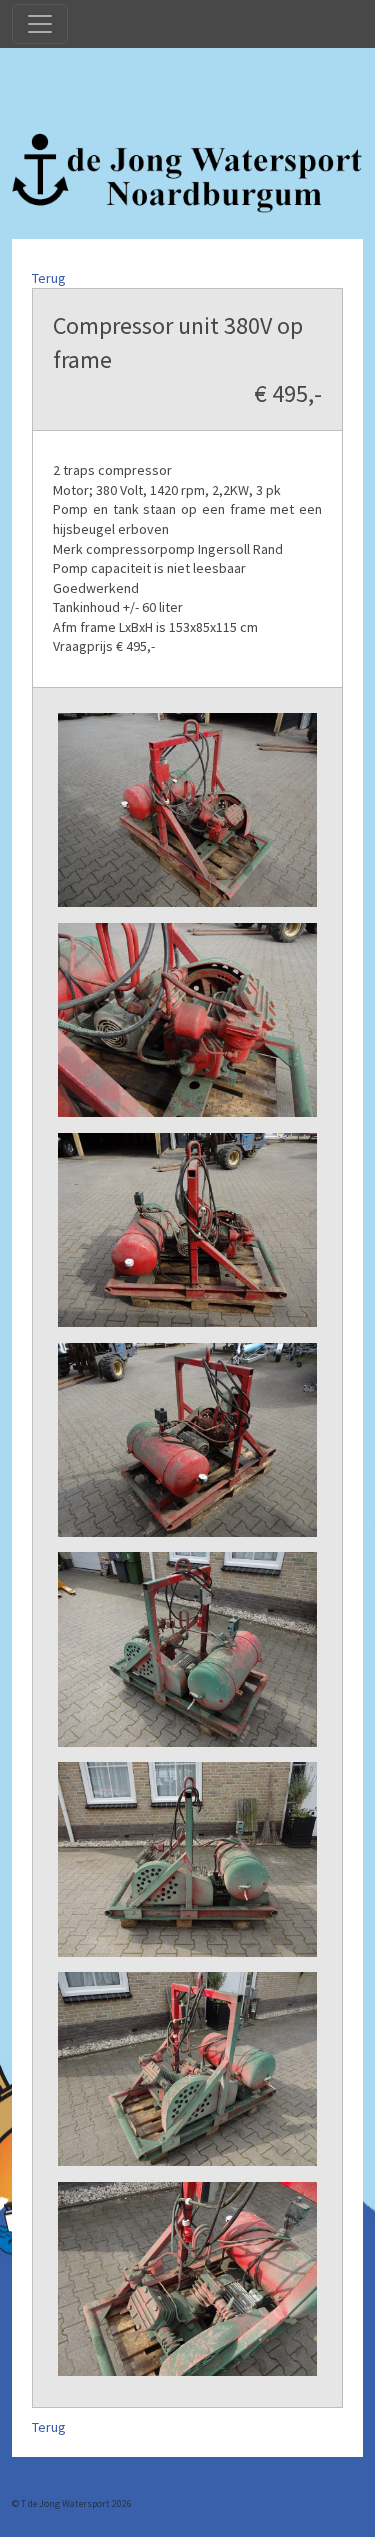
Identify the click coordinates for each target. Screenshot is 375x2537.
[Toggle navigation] (40, 24)
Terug (49, 278)
